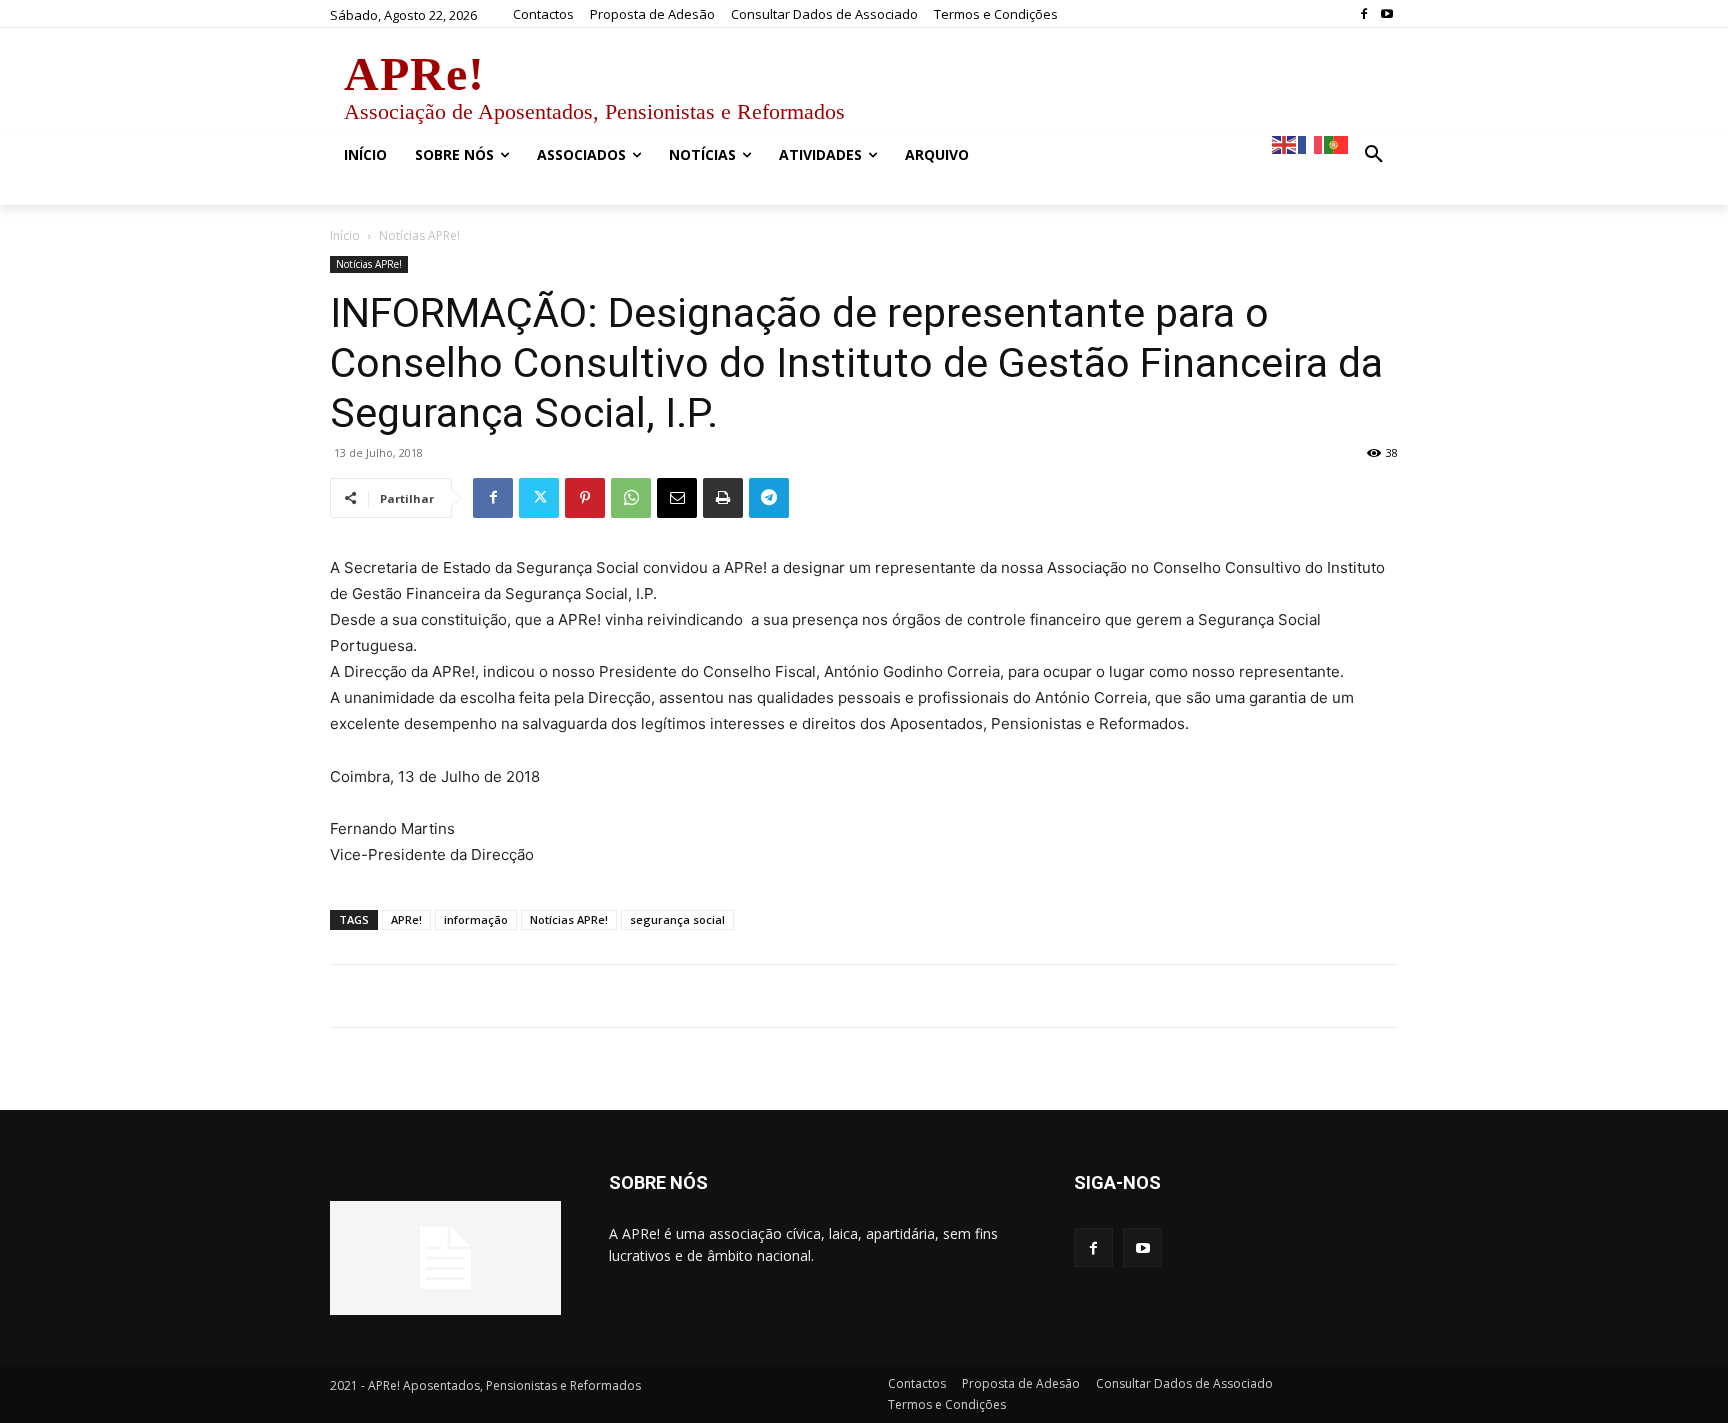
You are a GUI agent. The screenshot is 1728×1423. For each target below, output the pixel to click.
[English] (1285, 143)
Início (345, 235)
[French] (1311, 143)
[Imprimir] (723, 498)
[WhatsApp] (631, 498)
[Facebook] (1363, 14)
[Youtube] (1386, 14)
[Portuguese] (1337, 143)
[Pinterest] (585, 498)
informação (476, 919)
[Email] (677, 498)
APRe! (406, 919)
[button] (1374, 155)
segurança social (677, 919)
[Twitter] (539, 498)
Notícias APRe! (369, 264)
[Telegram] (769, 498)
